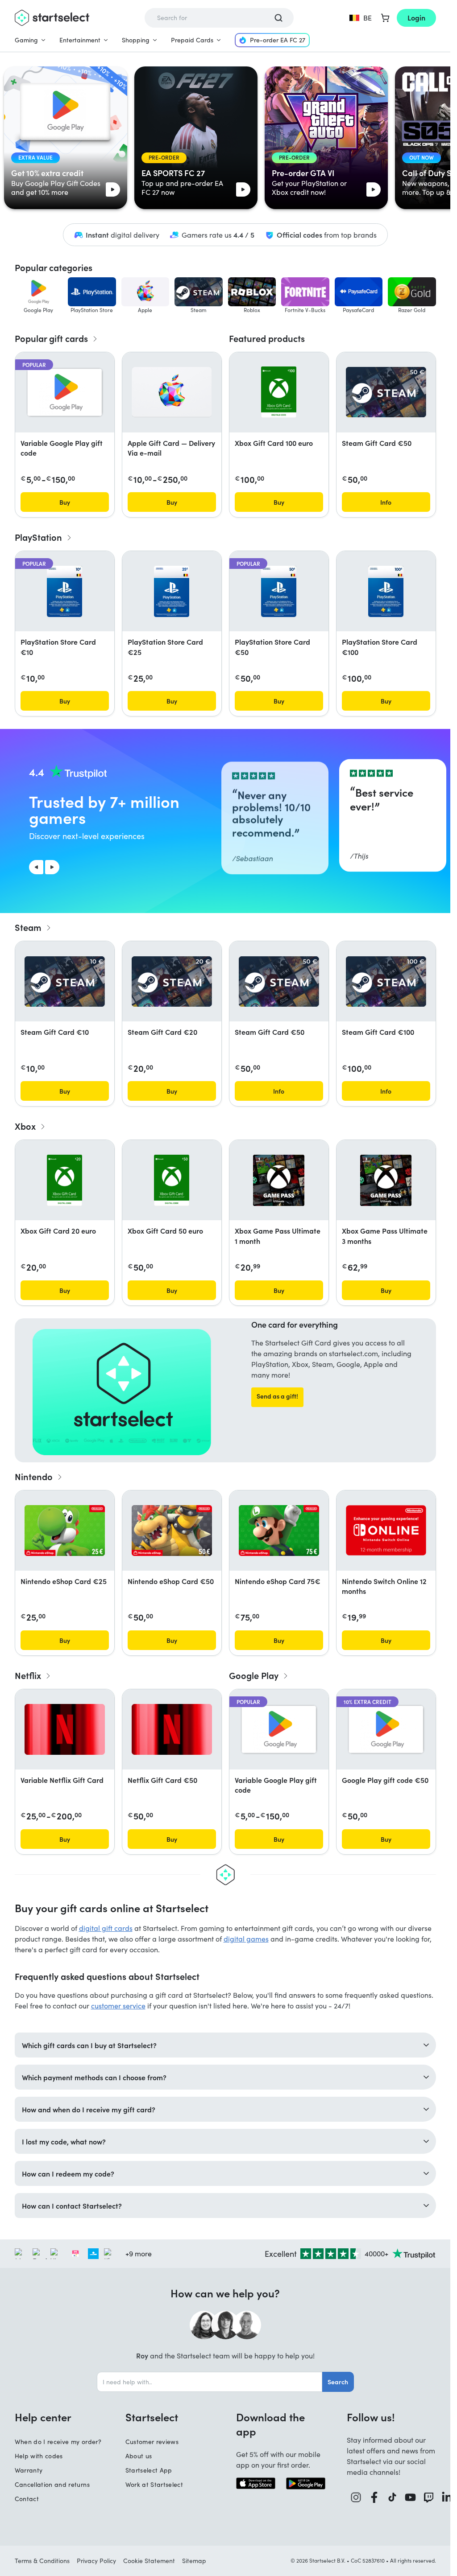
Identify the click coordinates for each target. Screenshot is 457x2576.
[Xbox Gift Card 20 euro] (65, 1180)
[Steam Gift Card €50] (386, 392)
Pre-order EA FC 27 (278, 40)
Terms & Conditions (42, 2561)
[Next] (52, 867)
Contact (27, 2499)
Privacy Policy (96, 2561)
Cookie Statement (149, 2561)
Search (338, 2382)
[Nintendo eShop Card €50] (172, 1531)
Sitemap (194, 2561)
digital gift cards (106, 1928)
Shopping (136, 40)
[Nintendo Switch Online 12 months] (386, 1530)
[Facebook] (374, 2497)
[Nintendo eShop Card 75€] (279, 1531)
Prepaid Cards (192, 40)
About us (139, 2456)
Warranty (29, 2470)
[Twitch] (429, 2497)
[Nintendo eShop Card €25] (65, 1531)
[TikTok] (392, 2497)
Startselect (152, 2417)
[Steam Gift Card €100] (386, 981)
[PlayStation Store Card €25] (172, 591)
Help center (43, 2417)
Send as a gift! (277, 1396)
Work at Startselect (154, 2484)
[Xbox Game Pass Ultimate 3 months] (386, 1180)
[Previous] (36, 867)
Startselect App (149, 2470)
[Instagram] (356, 2497)
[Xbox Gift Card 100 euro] (279, 392)
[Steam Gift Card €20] (172, 981)
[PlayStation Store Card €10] (64, 591)
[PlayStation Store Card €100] (386, 591)
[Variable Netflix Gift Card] (65, 1729)
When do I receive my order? (58, 2442)
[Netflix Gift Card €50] (172, 1729)
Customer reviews (152, 2442)
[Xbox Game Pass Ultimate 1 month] (279, 1180)
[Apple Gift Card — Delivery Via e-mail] (172, 392)
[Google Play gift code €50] (386, 1729)
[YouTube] (410, 2497)
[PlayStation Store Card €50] (279, 591)
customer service (118, 2006)
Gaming (26, 40)
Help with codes (39, 2456)
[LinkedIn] (447, 2497)
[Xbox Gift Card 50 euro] (172, 1180)
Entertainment (80, 40)
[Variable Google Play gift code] (65, 392)
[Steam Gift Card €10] (65, 981)
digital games (246, 1939)
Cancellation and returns (52, 2484)
